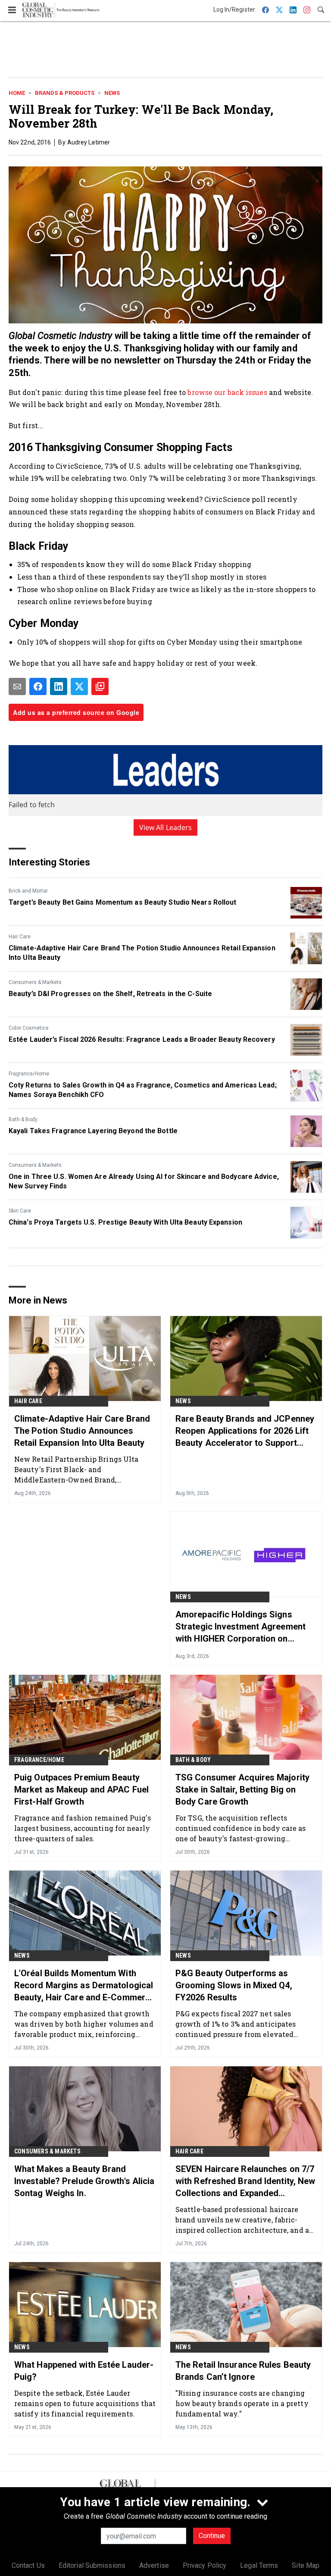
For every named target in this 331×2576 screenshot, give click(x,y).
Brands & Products (65, 93)
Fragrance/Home (29, 1074)
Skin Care (20, 1211)
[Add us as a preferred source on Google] (100, 686)
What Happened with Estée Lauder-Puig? (84, 2371)
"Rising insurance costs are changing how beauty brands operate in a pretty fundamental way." (242, 2403)
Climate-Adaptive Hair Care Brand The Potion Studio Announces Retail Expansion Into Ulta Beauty (142, 953)
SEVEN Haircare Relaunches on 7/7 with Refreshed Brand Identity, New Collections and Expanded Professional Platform (245, 2181)
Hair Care (20, 937)
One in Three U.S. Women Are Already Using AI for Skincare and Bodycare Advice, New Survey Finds (144, 1181)
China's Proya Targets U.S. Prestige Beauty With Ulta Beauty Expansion (125, 1222)
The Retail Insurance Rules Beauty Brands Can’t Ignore (243, 2371)
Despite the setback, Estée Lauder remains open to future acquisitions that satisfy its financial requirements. (85, 2403)
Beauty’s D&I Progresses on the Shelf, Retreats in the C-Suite (110, 994)
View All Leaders (166, 827)
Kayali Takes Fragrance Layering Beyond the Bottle (93, 1131)
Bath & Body (23, 1119)
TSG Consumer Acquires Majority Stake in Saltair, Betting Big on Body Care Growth (242, 1789)
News (112, 93)
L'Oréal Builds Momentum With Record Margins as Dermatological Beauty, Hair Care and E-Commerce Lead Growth (84, 1986)
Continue (212, 2536)
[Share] (38, 686)
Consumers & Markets (35, 982)
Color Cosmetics (29, 1028)
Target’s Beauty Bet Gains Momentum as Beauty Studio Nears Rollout (123, 902)
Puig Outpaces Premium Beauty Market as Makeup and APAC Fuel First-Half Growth (81, 1789)
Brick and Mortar (28, 891)
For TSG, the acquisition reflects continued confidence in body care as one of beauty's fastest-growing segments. (241, 1828)
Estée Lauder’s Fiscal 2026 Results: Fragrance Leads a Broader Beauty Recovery (142, 1039)
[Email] (17, 686)
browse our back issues (227, 392)
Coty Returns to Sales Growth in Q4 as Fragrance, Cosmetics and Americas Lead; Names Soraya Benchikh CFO (143, 1090)
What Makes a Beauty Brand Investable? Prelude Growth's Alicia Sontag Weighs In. (84, 2181)
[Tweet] (79, 686)
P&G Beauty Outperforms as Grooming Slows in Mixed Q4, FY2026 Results (234, 1985)
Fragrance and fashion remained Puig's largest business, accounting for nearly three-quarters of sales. (83, 1828)
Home (17, 93)
